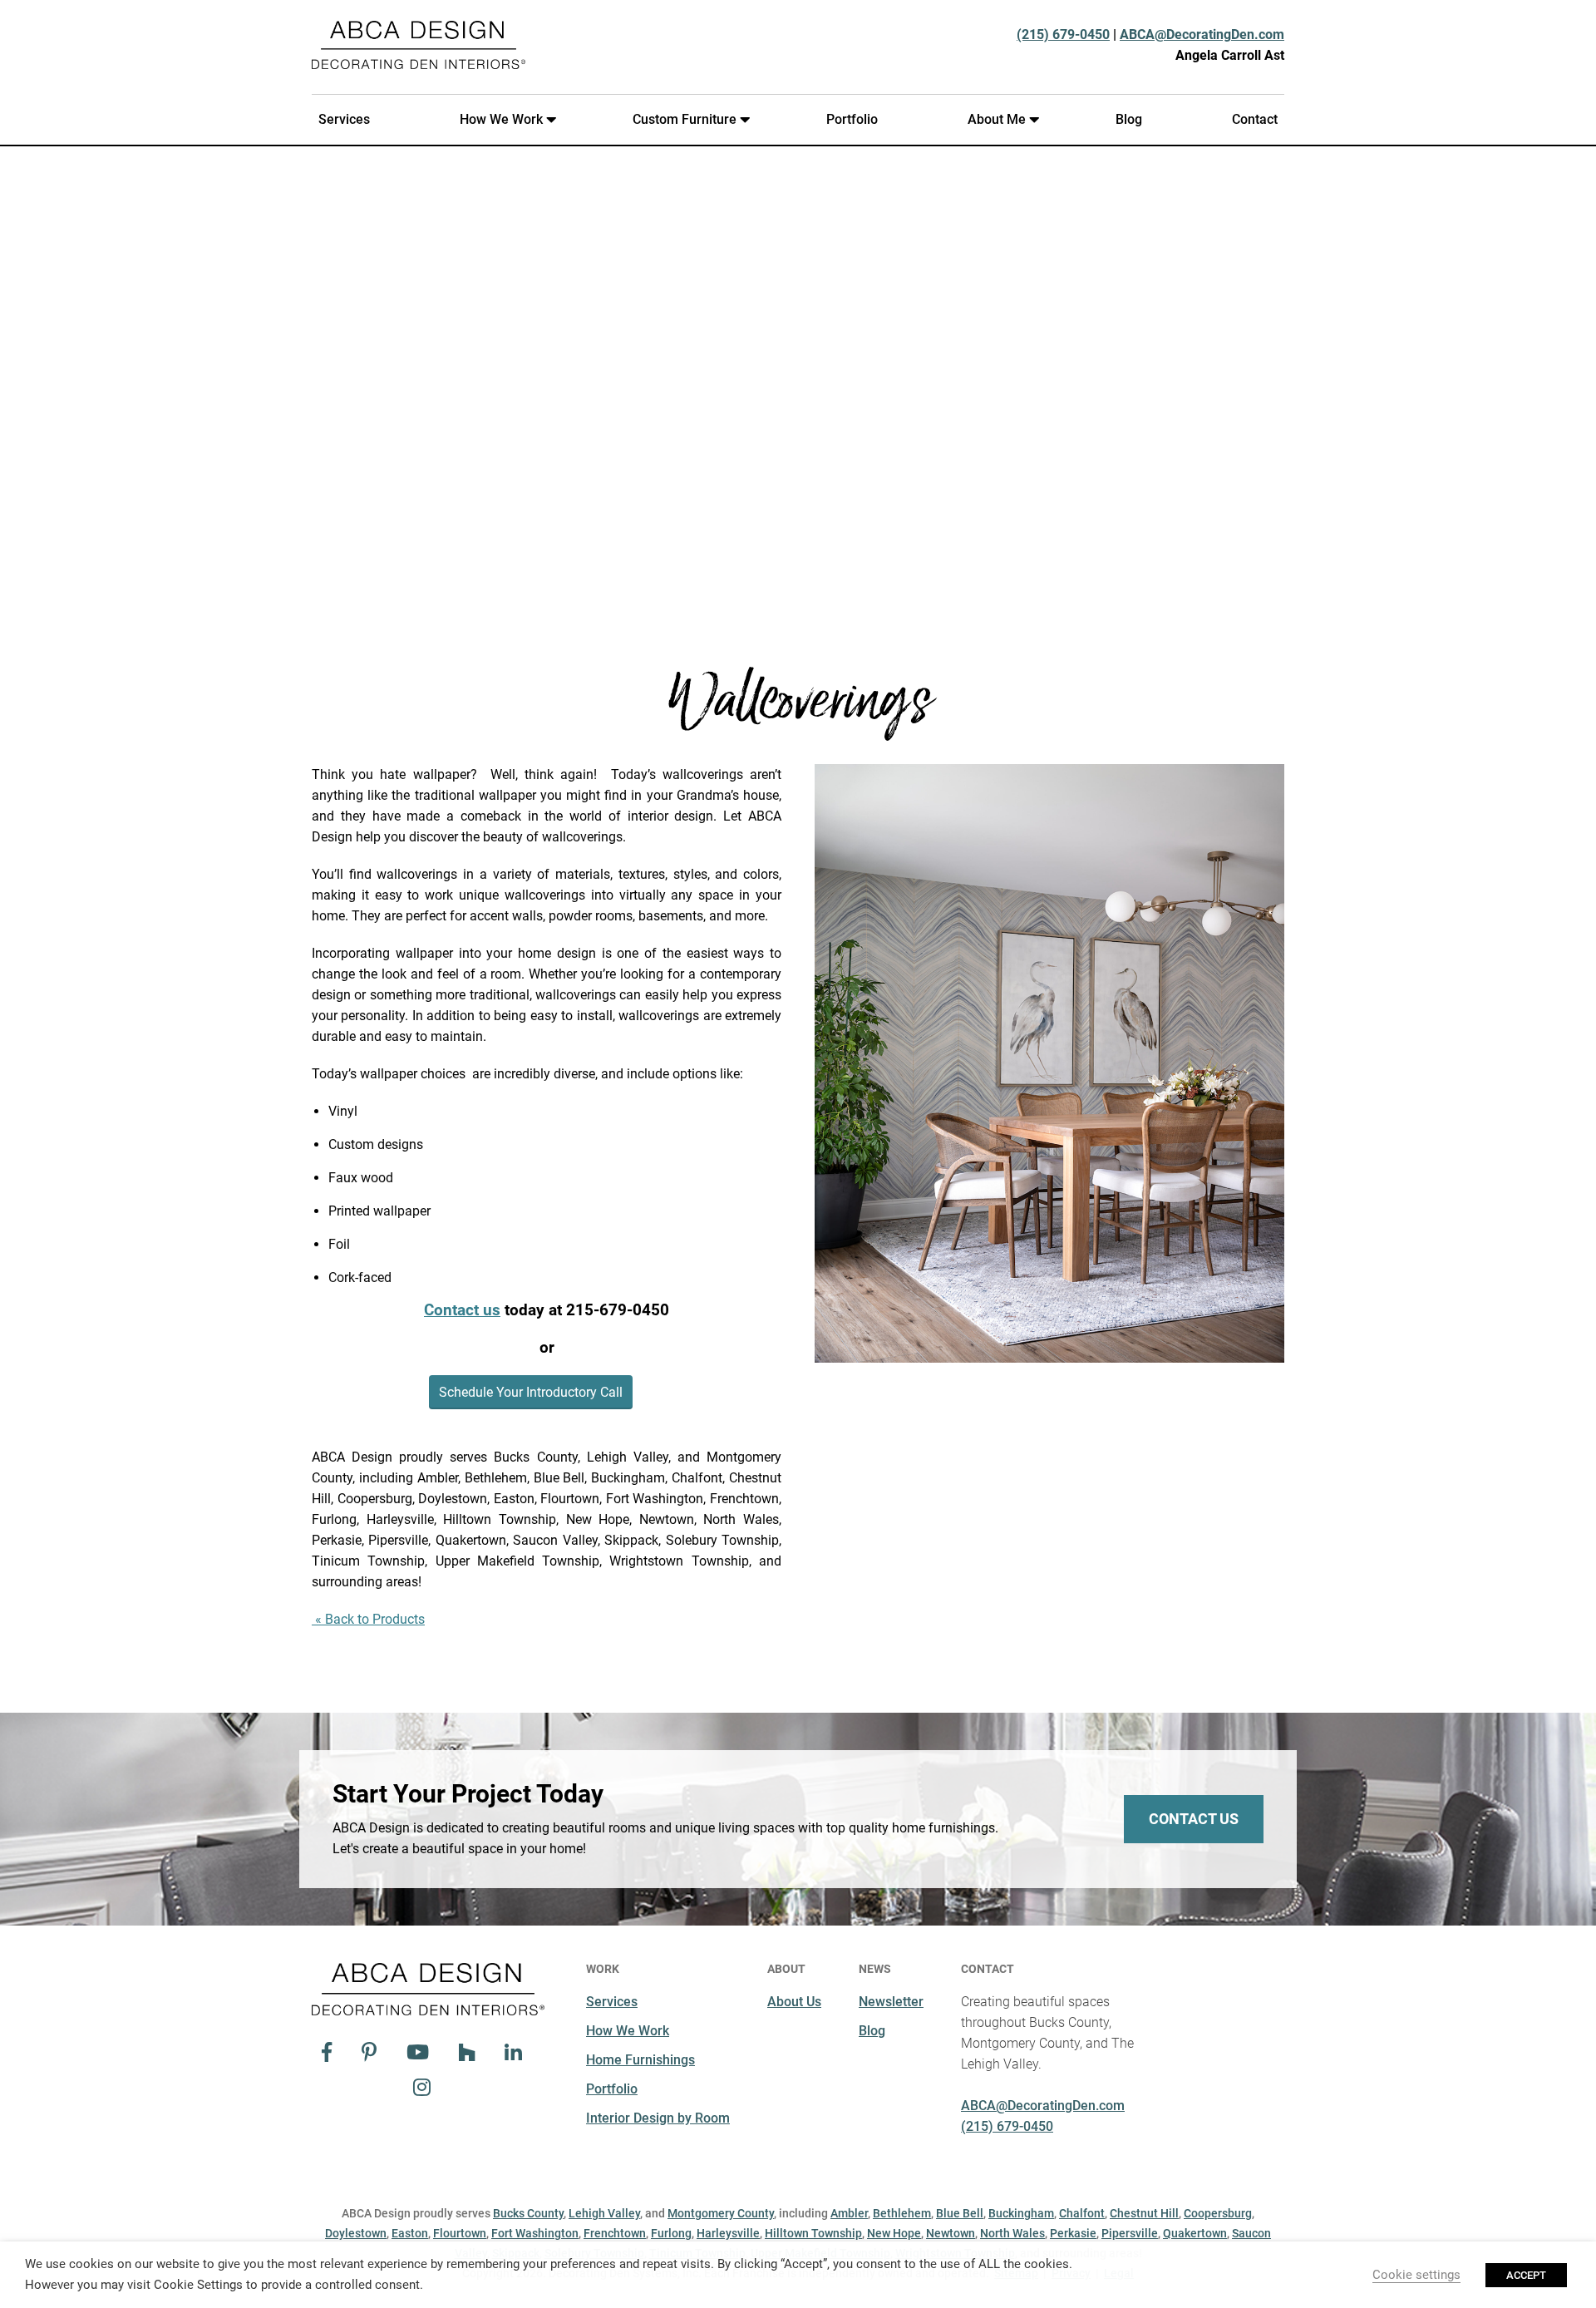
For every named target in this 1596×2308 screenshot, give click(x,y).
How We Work (501, 119)
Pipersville (1130, 2233)
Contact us (462, 1310)
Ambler (849, 2213)
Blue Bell (960, 2213)
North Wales (1012, 2233)
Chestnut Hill (1144, 2213)
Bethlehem (902, 2213)
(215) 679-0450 (1063, 35)
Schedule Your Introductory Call (531, 1392)
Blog (1129, 119)
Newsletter (891, 2002)
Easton (410, 2233)
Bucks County (528, 2213)
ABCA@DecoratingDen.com (1202, 35)
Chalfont (1082, 2213)
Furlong (671, 2233)
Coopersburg (1218, 2213)
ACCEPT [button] (1526, 2275)
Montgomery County (721, 2213)
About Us (794, 2002)
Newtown (951, 2233)
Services (344, 119)
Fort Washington (535, 2233)
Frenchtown (615, 2233)
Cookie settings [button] (1416, 2275)
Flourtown (460, 2233)
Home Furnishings (640, 2060)
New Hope (894, 2233)
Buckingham (1021, 2213)
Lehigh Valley (604, 2213)
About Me (997, 119)
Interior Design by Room (658, 2118)
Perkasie (1073, 2233)
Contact (1255, 119)
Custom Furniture (685, 119)
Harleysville (728, 2233)
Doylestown (356, 2233)
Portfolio (852, 119)
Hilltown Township (813, 2233)
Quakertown (1195, 2233)
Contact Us (1194, 1819)
